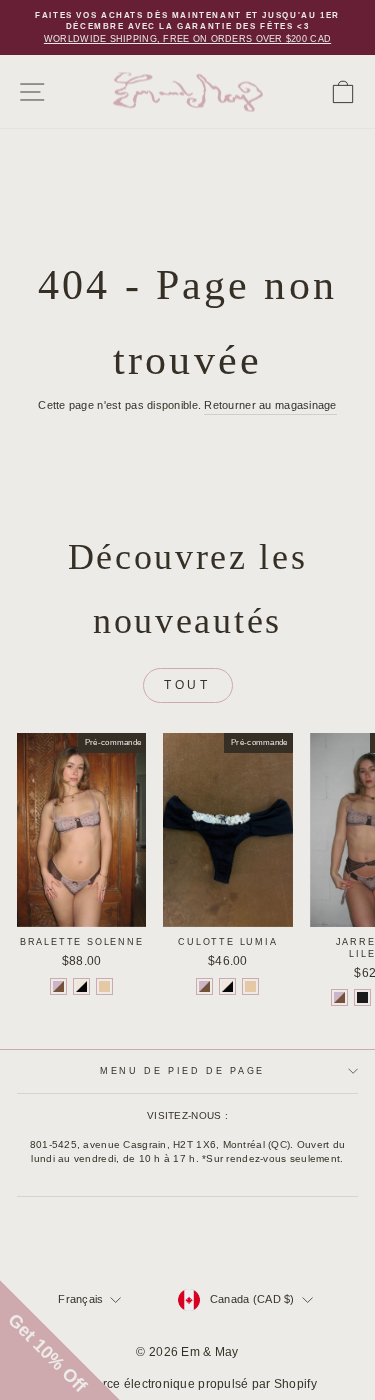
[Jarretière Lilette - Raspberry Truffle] (339, 997)
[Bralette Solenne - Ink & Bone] (81, 986)
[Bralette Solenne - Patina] (104, 986)
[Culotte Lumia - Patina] (250, 986)
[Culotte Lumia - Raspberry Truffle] (204, 986)
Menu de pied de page (182, 1071)
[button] (60, 1340)
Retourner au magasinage (270, 405)
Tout (187, 685)
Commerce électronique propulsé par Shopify (187, 1384)
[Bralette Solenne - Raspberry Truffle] (58, 986)
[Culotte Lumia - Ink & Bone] (227, 986)
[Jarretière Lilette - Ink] (362, 997)
